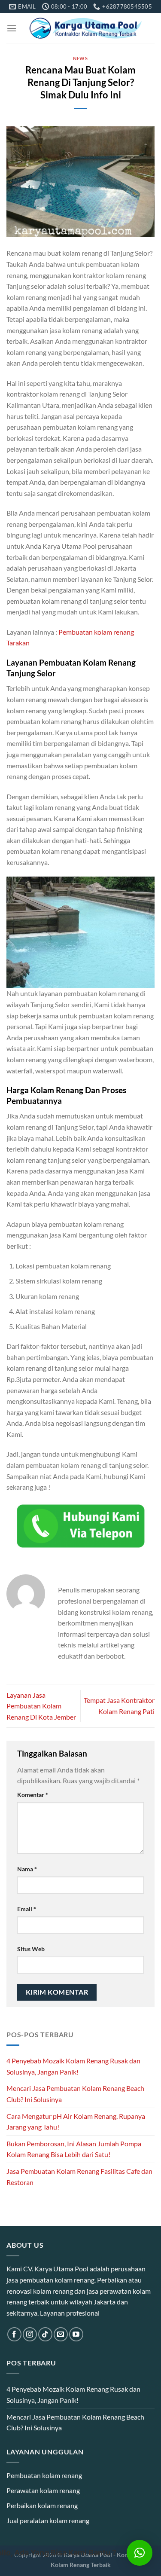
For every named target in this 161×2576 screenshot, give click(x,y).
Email (27, 1909)
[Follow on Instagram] (30, 2334)
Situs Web (31, 1949)
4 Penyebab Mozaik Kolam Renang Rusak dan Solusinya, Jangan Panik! (73, 2066)
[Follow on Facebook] (14, 2334)
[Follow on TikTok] (45, 2334)
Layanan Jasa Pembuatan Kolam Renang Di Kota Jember (41, 1706)
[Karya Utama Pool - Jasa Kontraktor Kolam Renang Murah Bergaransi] (86, 28)
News (80, 58)
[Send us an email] (61, 2334)
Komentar (33, 1795)
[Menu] (12, 28)
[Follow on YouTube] (76, 2334)
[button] (140, 2553)
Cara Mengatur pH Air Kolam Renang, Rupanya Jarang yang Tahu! (76, 2122)
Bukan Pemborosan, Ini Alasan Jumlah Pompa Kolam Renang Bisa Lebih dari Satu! (74, 2149)
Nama (27, 1869)
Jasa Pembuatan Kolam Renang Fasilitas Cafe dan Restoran (79, 2177)
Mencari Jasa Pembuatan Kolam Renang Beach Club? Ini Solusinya (75, 2094)
